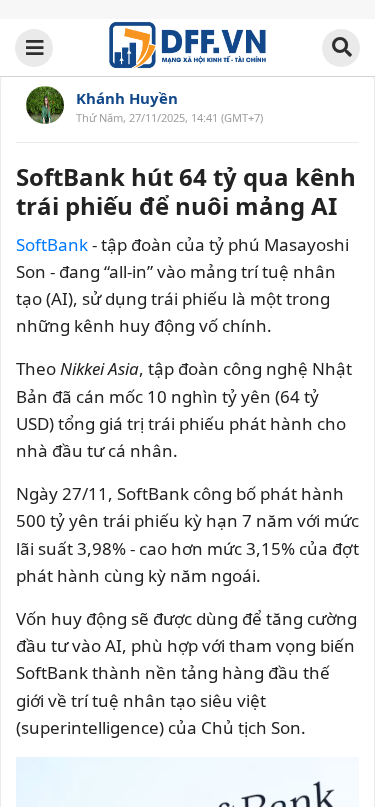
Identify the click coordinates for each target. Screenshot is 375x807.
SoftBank (52, 244)
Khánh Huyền (127, 98)
